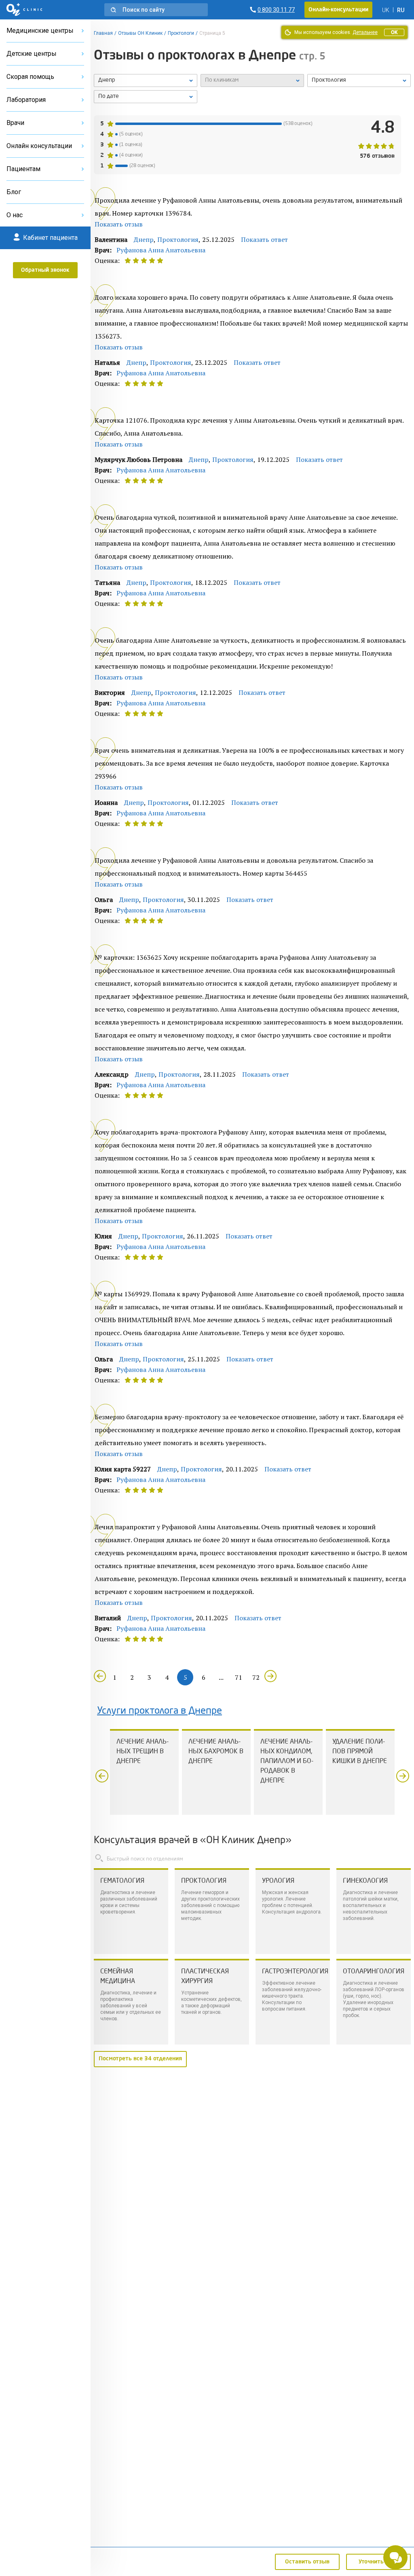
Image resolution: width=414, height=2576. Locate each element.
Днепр (144, 239)
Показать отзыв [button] (119, 224)
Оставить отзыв (307, 2562)
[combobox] (359, 80)
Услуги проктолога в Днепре (159, 1711)
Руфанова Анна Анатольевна (161, 250)
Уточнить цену (379, 2562)
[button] (156, 10)
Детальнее (365, 32)
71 (239, 1677)
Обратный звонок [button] (45, 270)
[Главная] (24, 10)
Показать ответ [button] (264, 239)
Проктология (178, 239)
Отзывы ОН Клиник (140, 33)
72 (256, 1677)
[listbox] (146, 80)
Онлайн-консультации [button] (338, 10)
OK (394, 32)
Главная (103, 33)
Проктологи (181, 33)
